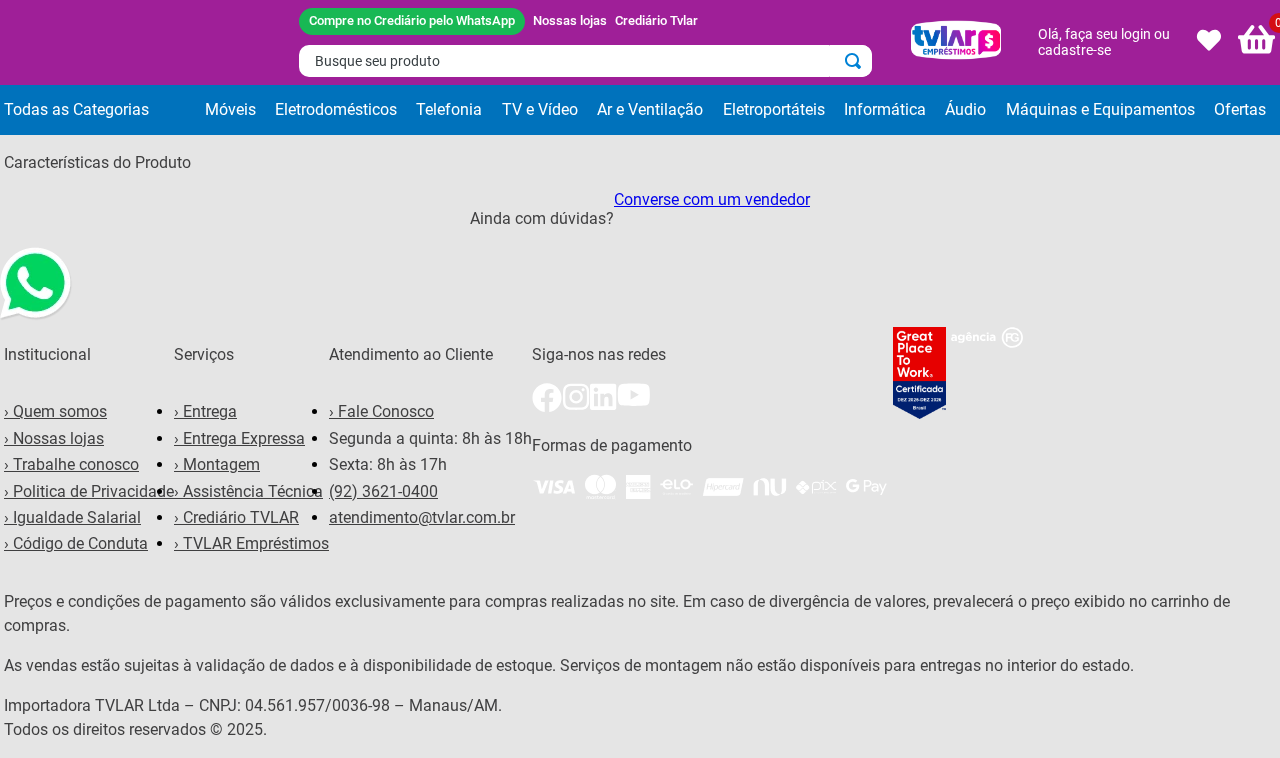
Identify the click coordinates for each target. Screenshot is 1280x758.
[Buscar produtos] (857, 61)
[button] (99, 110)
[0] (1257, 42)
